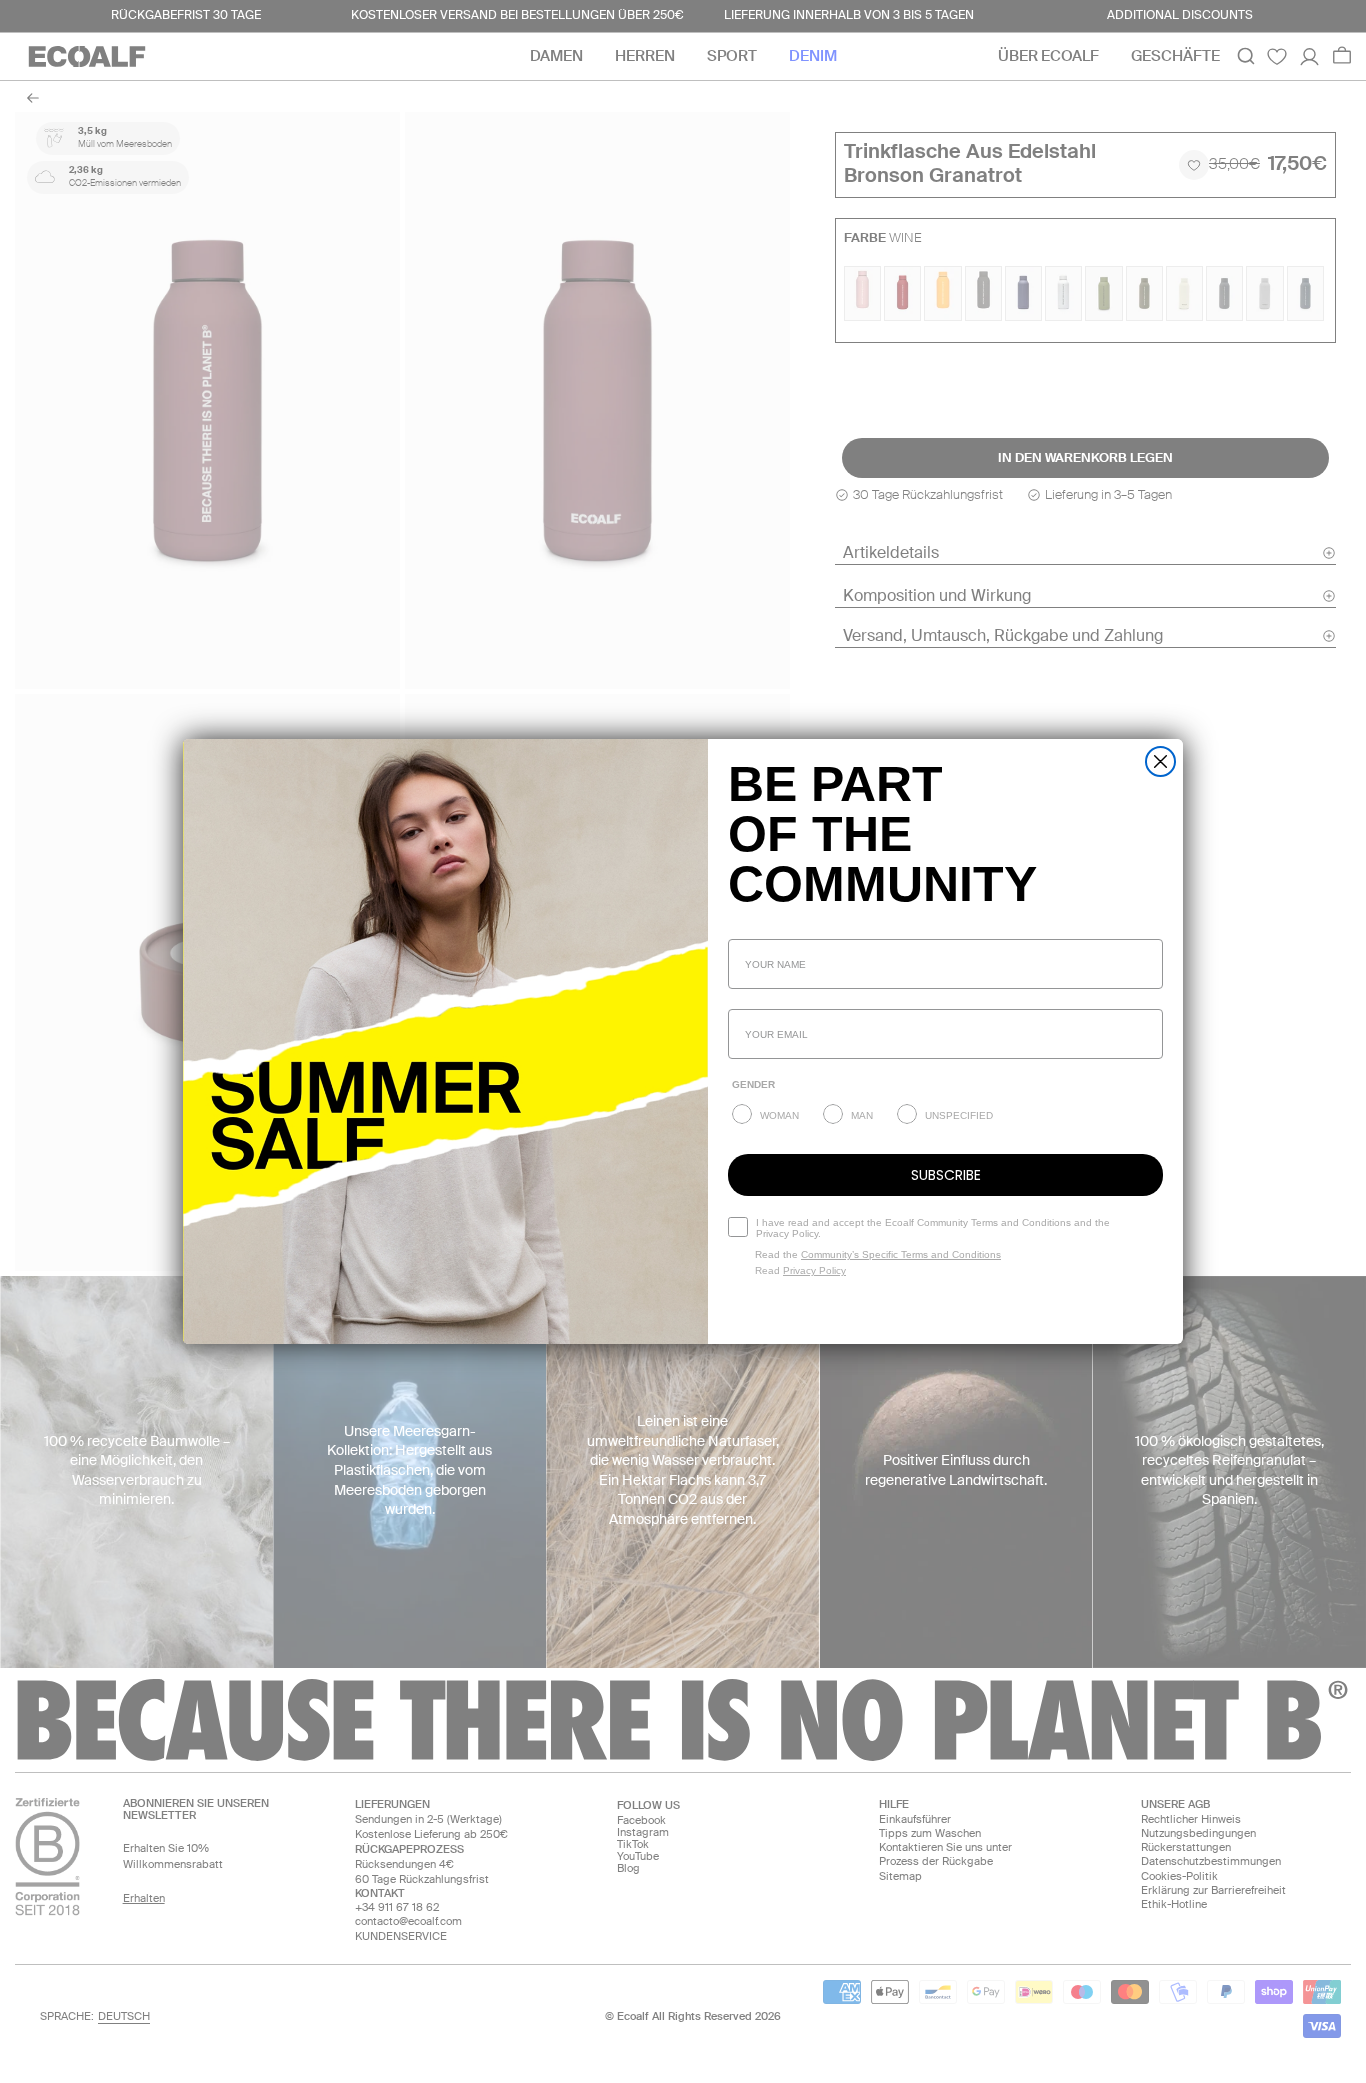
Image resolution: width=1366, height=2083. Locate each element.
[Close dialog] (1160, 761)
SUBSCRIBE (946, 1175)
